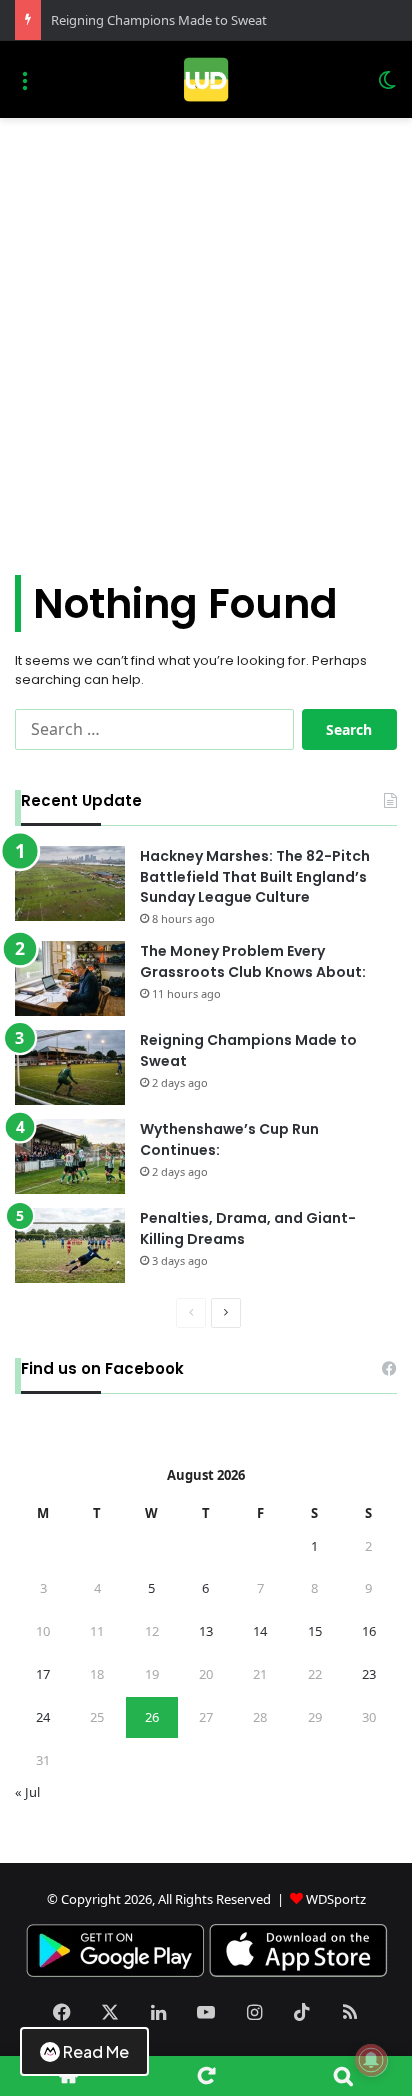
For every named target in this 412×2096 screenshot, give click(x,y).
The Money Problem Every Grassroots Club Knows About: (253, 961)
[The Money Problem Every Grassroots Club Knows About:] (70, 978)
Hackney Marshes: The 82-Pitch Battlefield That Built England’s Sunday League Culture (255, 877)
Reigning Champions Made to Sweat (159, 20)
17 (43, 1674)
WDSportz (336, 1899)
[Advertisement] (206, 354)
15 (315, 1631)
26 (152, 1717)
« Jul (27, 1792)
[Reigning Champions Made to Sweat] (70, 1067)
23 (369, 1674)
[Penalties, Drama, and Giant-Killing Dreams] (70, 1245)
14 (260, 1631)
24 (43, 1717)
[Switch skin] (387, 87)
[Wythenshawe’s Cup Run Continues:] (70, 1156)
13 (206, 1631)
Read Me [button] (96, 2051)
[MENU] (25, 87)
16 (369, 1631)
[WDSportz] (205, 79)
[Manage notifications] (371, 2060)
